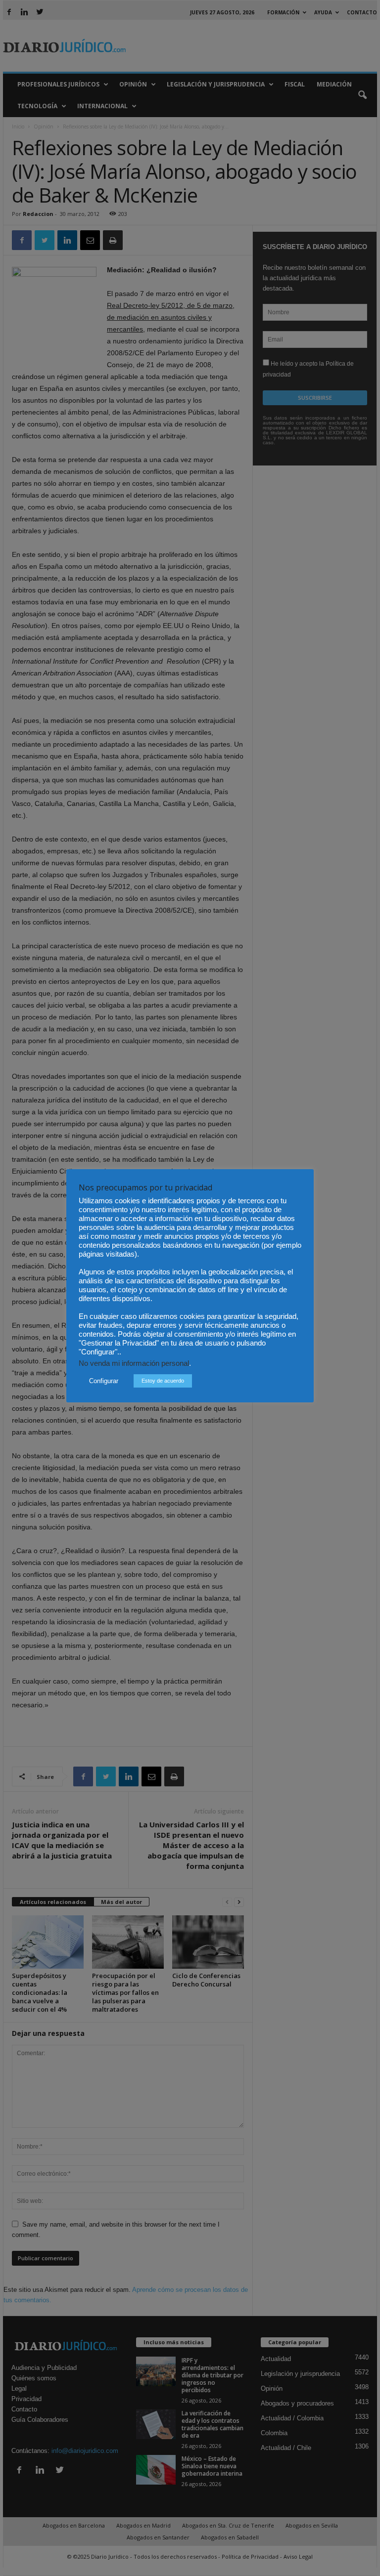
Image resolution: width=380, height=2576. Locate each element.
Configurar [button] (104, 1381)
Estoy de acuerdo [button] (163, 1381)
